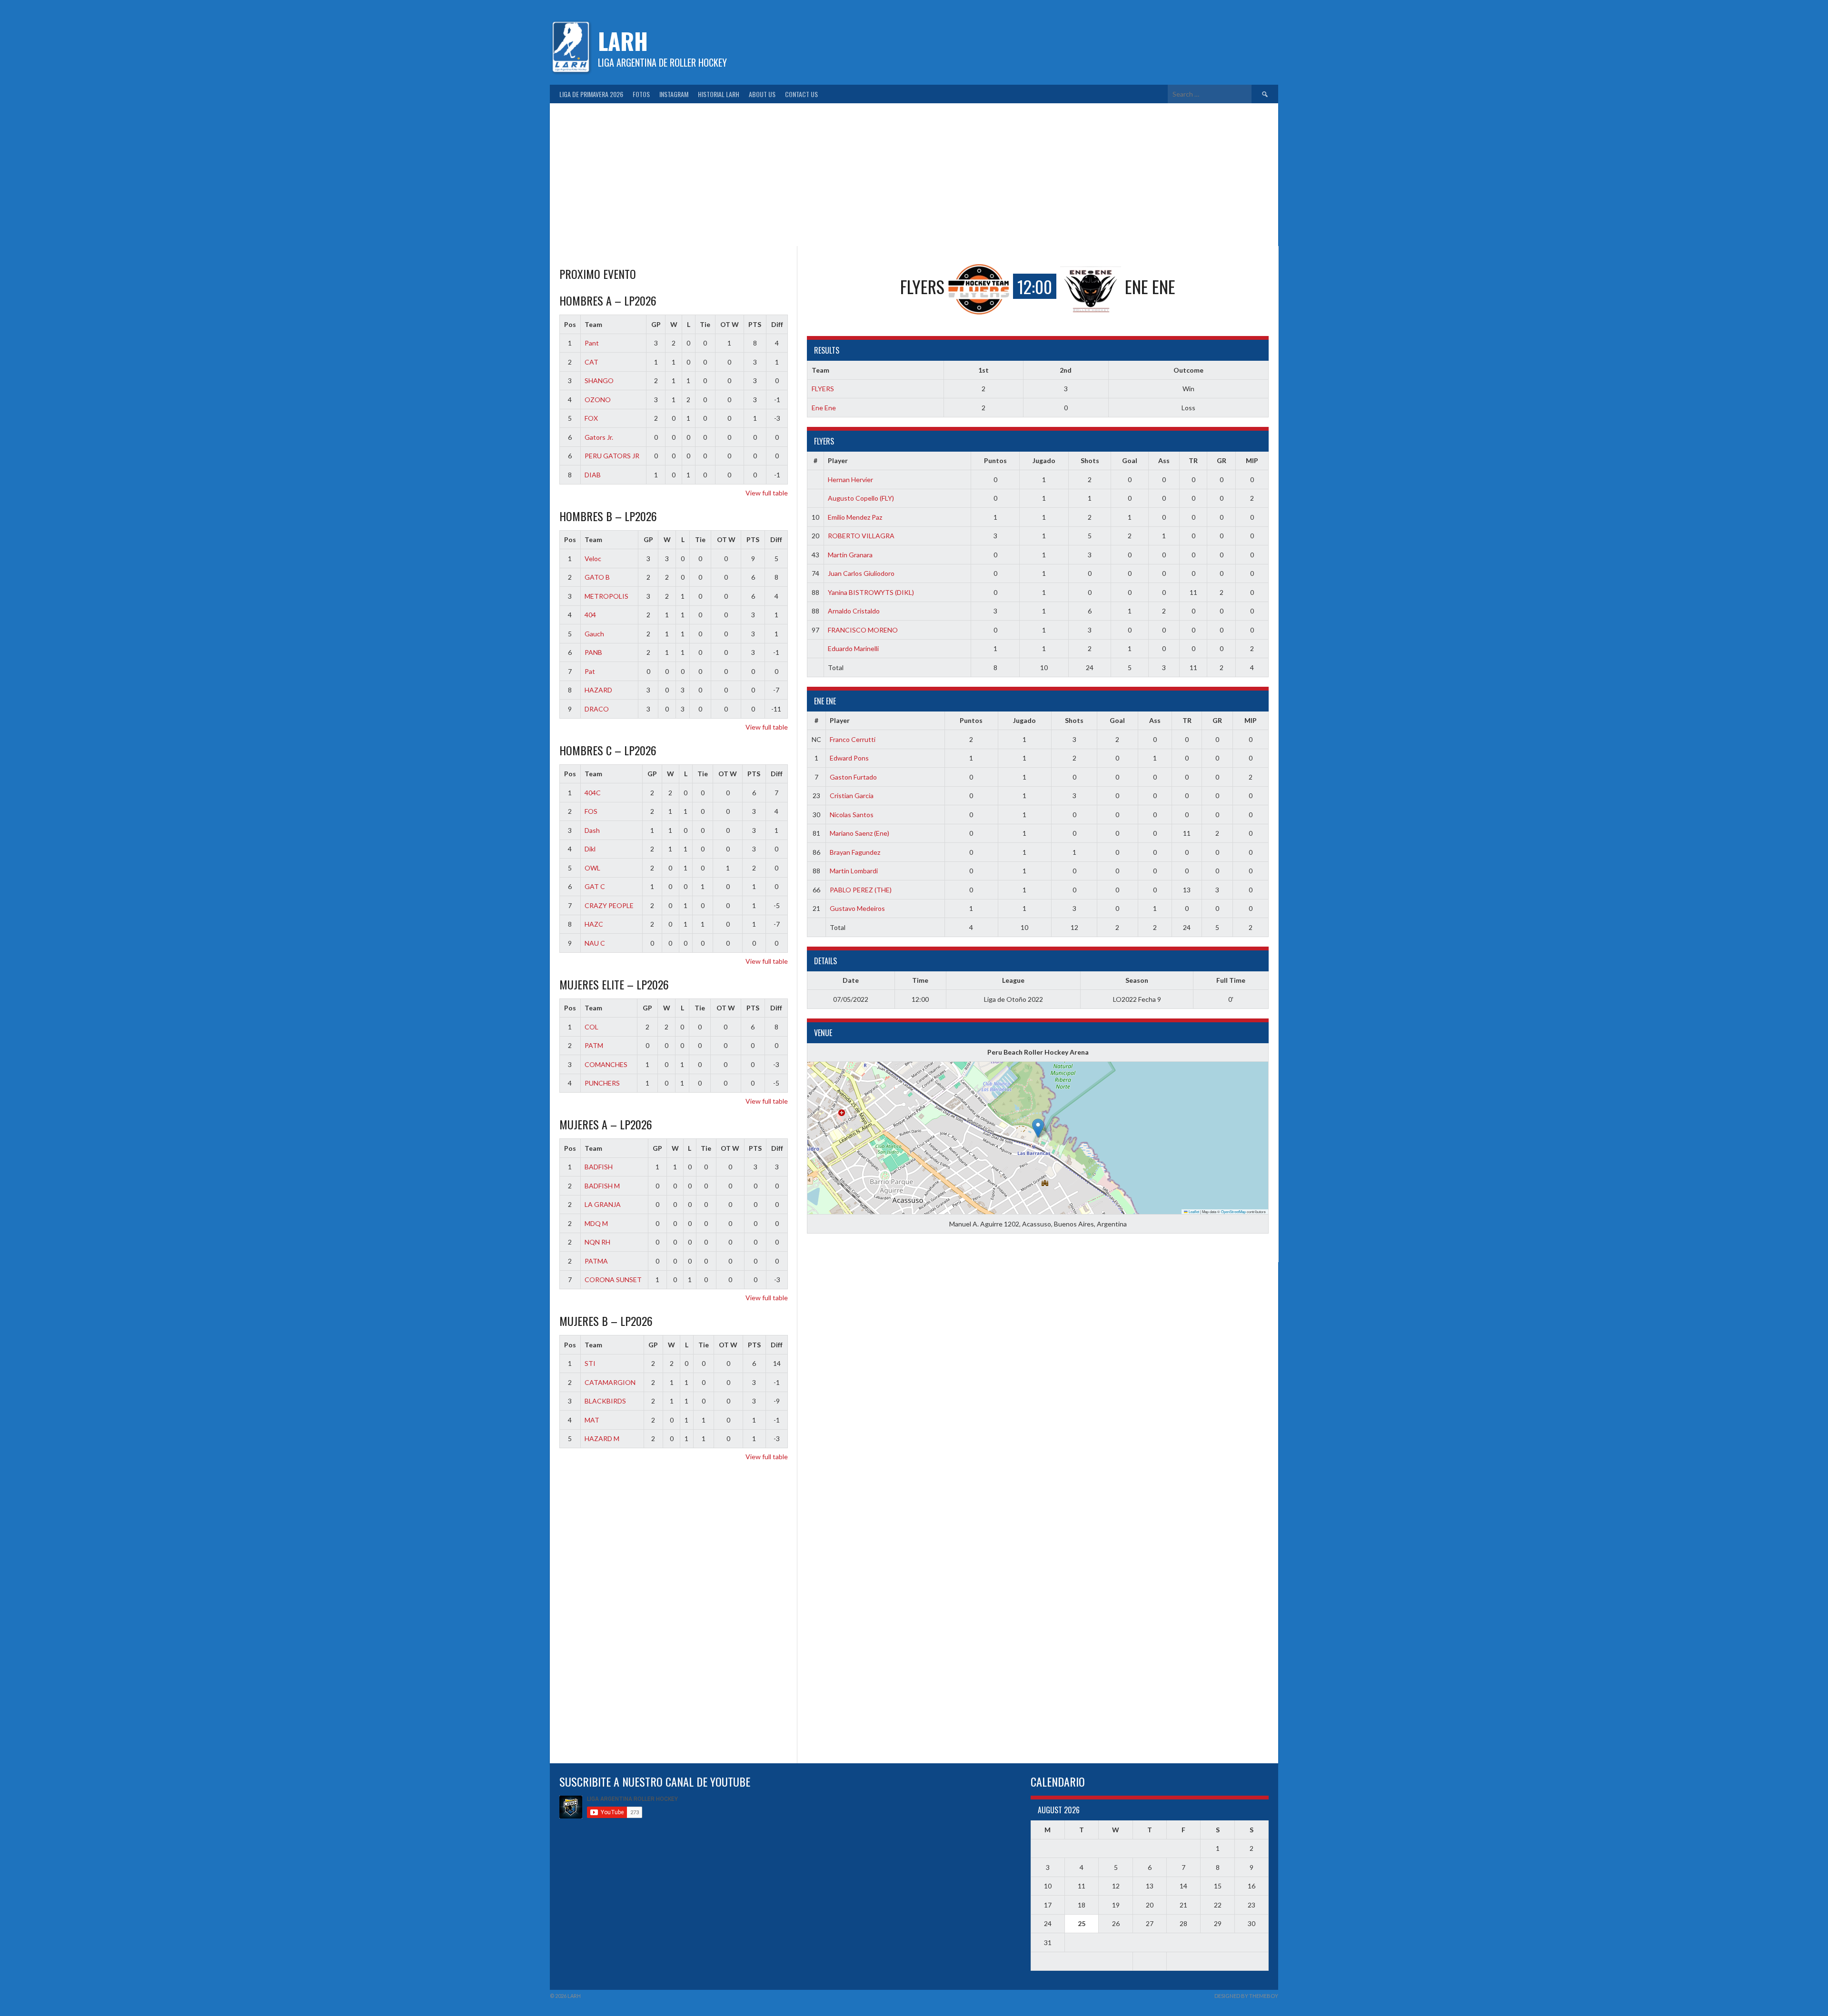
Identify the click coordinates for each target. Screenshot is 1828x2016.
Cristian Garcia (852, 796)
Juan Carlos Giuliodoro (861, 573)
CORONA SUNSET (613, 1280)
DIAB (593, 475)
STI (590, 1363)
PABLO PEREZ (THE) (861, 890)
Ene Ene (824, 408)
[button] (1038, 1128)
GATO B (597, 577)
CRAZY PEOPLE (609, 905)
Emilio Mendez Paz (855, 517)
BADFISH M (602, 1186)
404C (593, 793)
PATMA (596, 1261)
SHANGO (599, 380)
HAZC (594, 924)
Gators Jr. (599, 437)
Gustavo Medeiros (857, 908)
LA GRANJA (603, 1204)
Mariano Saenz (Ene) (859, 833)
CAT (591, 362)
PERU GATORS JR (612, 456)
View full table (767, 493)
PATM (594, 1045)
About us (762, 94)
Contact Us (801, 94)
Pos (570, 324)
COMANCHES (606, 1064)
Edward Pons (849, 758)
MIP (1252, 460)
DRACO (597, 709)
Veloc (593, 558)
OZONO (598, 400)
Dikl (590, 849)
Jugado (1044, 460)
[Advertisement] (914, 175)
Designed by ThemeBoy (1246, 1996)
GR (1222, 460)
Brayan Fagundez (855, 852)
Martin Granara (850, 555)
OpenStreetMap (1233, 1211)
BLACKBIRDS (605, 1401)
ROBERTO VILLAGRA (861, 536)
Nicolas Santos (852, 815)
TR (1193, 460)
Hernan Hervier (850, 479)
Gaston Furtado (853, 777)
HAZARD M (602, 1438)
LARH (623, 41)
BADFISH (599, 1167)
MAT (592, 1420)
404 (590, 615)
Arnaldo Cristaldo (854, 611)
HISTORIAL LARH (719, 94)
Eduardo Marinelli (853, 648)
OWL (592, 868)
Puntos (995, 460)
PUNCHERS (602, 1083)
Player (838, 460)
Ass (1164, 460)
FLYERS (823, 389)
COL (591, 1027)
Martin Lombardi (854, 871)
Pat (590, 671)
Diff (777, 324)
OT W (730, 324)
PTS (755, 324)
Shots (1090, 460)
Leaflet (1193, 1211)
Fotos (641, 94)
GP (656, 324)
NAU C (595, 943)
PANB (593, 652)
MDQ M (596, 1223)
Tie (705, 324)
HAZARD (598, 690)
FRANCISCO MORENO (863, 630)
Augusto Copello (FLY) (861, 498)
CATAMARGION (610, 1382)
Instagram (674, 94)
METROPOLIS (606, 596)
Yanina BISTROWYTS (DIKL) (871, 592)
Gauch (594, 634)
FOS (591, 811)
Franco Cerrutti (853, 739)
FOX (591, 418)
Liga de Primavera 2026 (591, 94)
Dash (592, 830)
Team (593, 324)
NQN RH (597, 1242)
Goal (1130, 460)
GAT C (595, 886)
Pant (592, 343)
